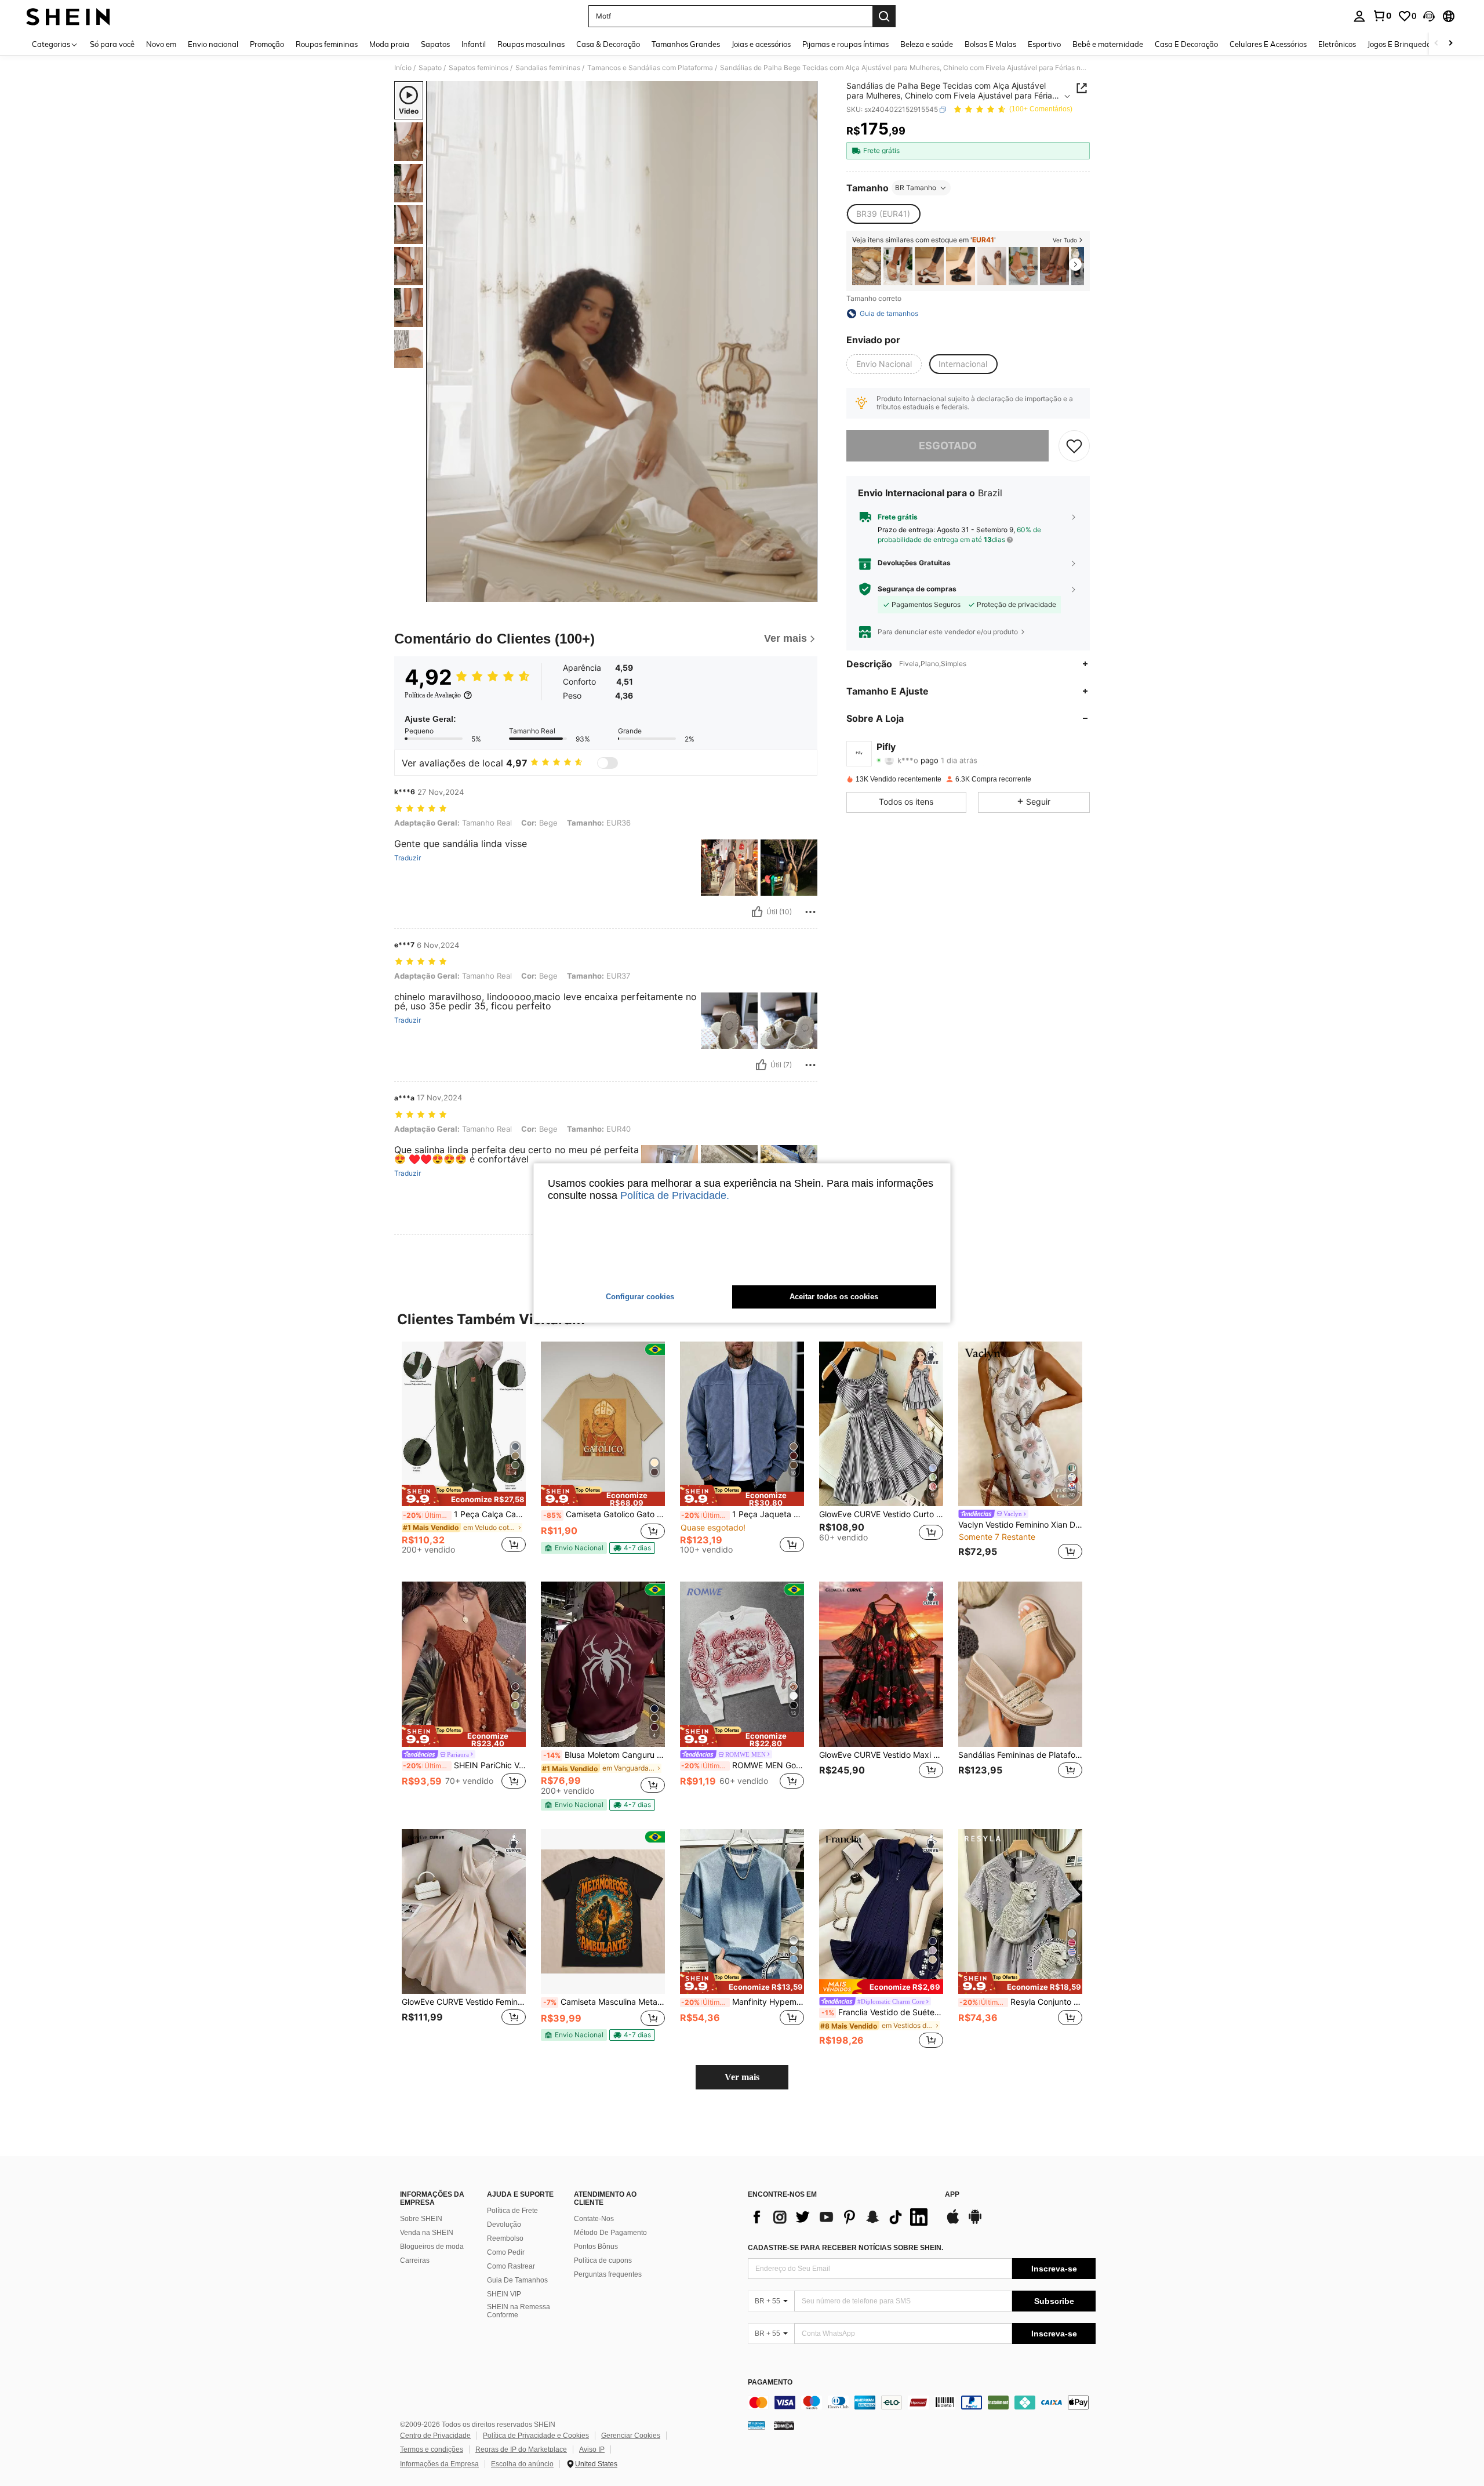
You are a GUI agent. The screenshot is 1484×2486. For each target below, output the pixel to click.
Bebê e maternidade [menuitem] (1108, 44)
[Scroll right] (1450, 44)
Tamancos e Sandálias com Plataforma (650, 68)
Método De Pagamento (610, 2233)
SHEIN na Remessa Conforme (519, 2311)
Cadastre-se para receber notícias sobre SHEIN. (845, 2248)
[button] (1429, 16)
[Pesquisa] (884, 16)
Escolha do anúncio (522, 2464)
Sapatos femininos (479, 68)
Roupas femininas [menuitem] (327, 44)
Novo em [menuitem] (161, 44)
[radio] (883, 214)
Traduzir (408, 858)
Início (403, 68)
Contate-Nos (594, 2219)
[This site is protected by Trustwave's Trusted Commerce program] (756, 2425)
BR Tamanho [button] (916, 188)
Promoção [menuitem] (267, 44)
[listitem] (867, 266)
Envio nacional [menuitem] (213, 44)
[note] (464, 1496)
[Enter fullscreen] (805, 593)
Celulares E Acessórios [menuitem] (1268, 44)
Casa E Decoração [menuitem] (1186, 44)
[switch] (608, 763)
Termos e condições (432, 2449)
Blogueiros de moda (432, 2247)
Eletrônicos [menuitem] (1337, 44)
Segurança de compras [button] (917, 589)
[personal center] (1359, 16)
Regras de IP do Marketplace (521, 2449)
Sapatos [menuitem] (435, 44)
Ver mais (742, 2077)
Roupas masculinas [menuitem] (531, 44)
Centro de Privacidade (435, 2436)
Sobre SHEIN (421, 2219)
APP (952, 2195)
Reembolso (505, 2238)
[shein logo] (68, 16)
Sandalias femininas (548, 68)
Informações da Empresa (439, 2464)
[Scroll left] (1436, 44)
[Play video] (622, 341)
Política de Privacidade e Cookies (536, 2436)
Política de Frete (512, 2211)
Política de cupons (603, 2260)
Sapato (430, 68)
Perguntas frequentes (608, 2274)
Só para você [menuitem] (112, 44)
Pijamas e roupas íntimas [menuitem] (845, 44)
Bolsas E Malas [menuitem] (990, 44)
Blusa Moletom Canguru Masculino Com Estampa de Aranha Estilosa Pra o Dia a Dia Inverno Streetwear (604, 1755)
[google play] (975, 2222)
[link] (1382, 16)
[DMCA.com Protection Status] (784, 2425)
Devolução (504, 2225)
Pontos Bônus (596, 2247)
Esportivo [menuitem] (1044, 44)
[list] (841, 2217)
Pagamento (770, 2383)
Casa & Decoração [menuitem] (608, 44)
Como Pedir (506, 2252)
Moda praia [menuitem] (389, 44)
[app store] (953, 2222)
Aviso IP (592, 2449)
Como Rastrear (511, 2266)
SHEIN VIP (504, 2294)
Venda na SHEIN (427, 2233)
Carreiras (415, 2260)
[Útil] (757, 912)
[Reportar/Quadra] (810, 912)
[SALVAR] (1074, 446)
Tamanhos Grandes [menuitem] (686, 44)
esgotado (948, 446)
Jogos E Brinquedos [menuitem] (1401, 44)
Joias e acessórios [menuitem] (761, 44)
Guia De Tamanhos (517, 2280)
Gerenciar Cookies (631, 2436)
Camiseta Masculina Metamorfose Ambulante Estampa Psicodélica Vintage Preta (604, 2002)
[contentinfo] (922, 2403)
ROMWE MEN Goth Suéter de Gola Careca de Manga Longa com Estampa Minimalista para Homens (743, 1765)
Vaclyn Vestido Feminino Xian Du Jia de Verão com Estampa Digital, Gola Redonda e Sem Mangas (1020, 1525)
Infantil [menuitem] (474, 44)
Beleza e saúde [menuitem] (927, 44)
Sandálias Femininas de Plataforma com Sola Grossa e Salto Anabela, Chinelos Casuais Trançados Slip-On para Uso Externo (1020, 1755)
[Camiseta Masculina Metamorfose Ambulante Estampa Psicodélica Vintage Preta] (603, 1912)
